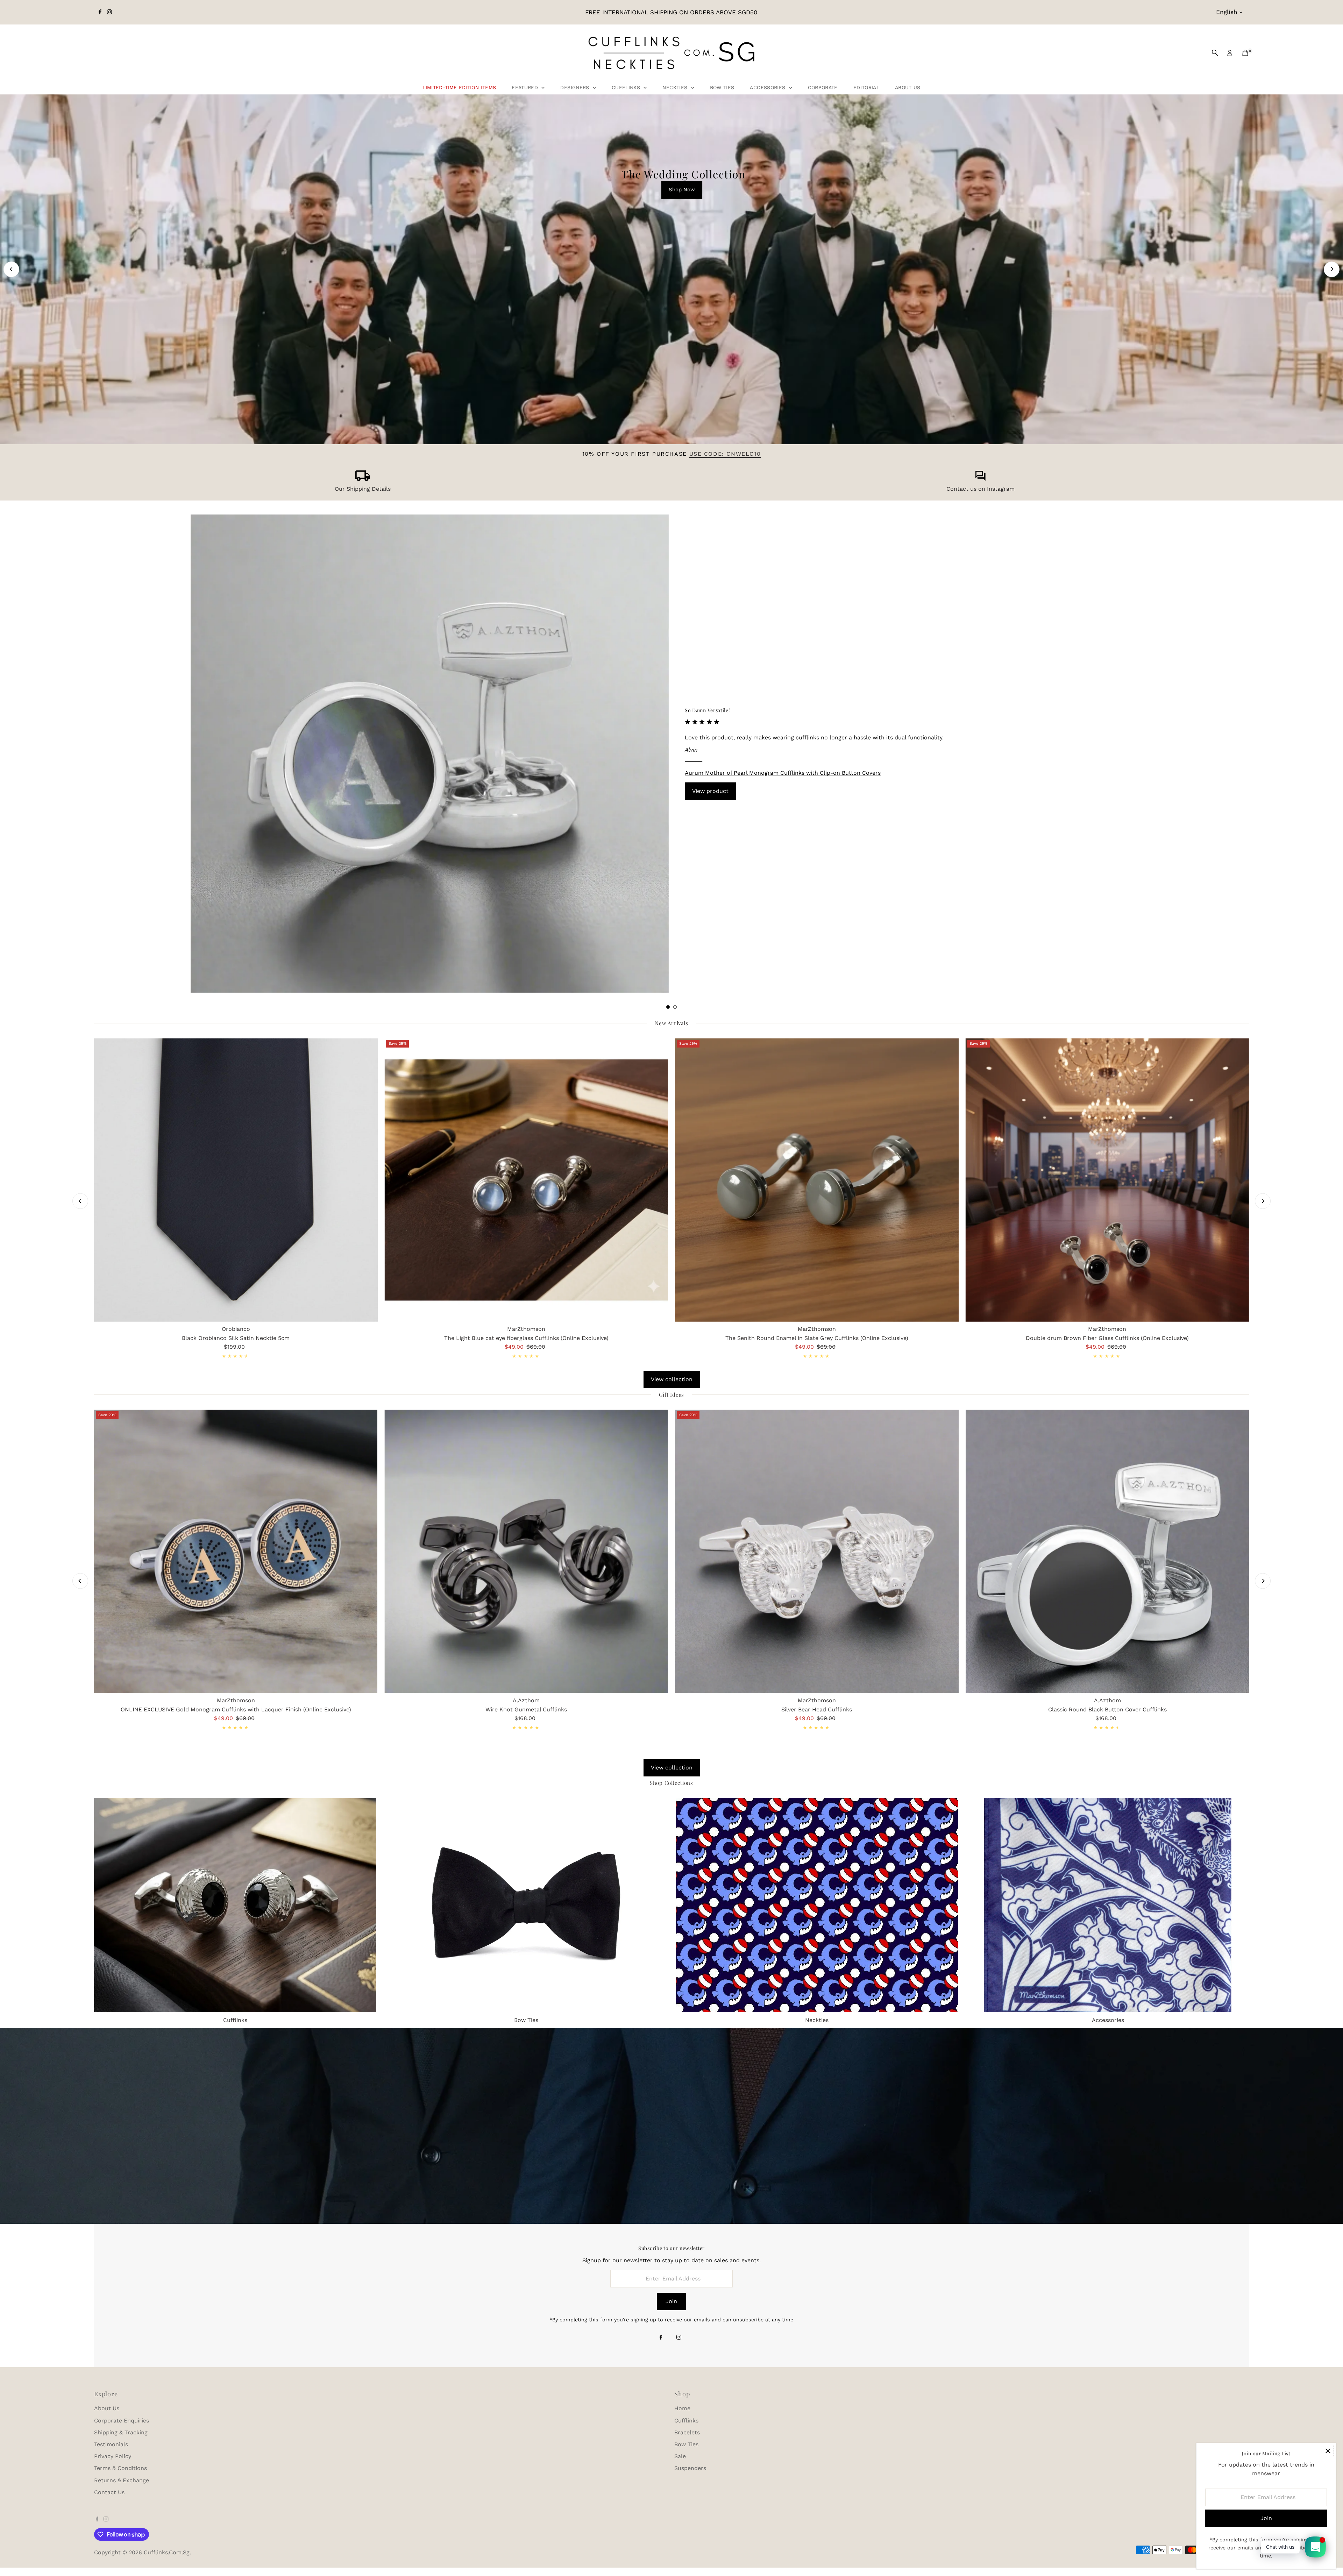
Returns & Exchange (122, 2480)
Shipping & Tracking (121, 2432)
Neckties (676, 87)
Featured (526, 87)
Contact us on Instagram (980, 489)
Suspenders (690, 2468)
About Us (908, 87)
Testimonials (111, 2444)
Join (671, 2301)
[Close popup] (1328, 2451)
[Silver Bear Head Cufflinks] (817, 1551)
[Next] (1332, 269)
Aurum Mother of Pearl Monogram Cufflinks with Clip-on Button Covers (783, 773)
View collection (672, 1379)
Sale (680, 2456)
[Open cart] (1245, 53)
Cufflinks (627, 87)
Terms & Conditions (120, 2468)
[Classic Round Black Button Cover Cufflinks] (1107, 1551)
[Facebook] (100, 12)
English (1227, 12)
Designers (576, 87)
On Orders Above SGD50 (670, 393)
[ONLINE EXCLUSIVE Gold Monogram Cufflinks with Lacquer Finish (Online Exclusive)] (236, 1551)
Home (682, 2408)
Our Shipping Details (363, 489)
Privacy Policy (113, 2456)
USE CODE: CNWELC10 (725, 454)
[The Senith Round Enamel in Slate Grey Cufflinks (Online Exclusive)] (817, 1180)
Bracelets (687, 2432)
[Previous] (11, 269)
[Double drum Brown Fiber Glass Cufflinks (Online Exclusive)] (1107, 1180)
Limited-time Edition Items (459, 87)
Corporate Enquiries (122, 2421)
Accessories (768, 87)
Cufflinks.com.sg (167, 2552)
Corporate (823, 87)
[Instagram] (109, 12)
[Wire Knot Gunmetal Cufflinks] (526, 1551)
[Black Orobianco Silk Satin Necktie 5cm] (236, 1180)
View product (710, 791)
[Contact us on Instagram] (980, 479)
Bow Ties (722, 87)
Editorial (866, 87)
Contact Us (109, 2492)
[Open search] (1215, 53)
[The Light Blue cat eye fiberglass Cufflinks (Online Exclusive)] (526, 1180)
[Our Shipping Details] (363, 479)
